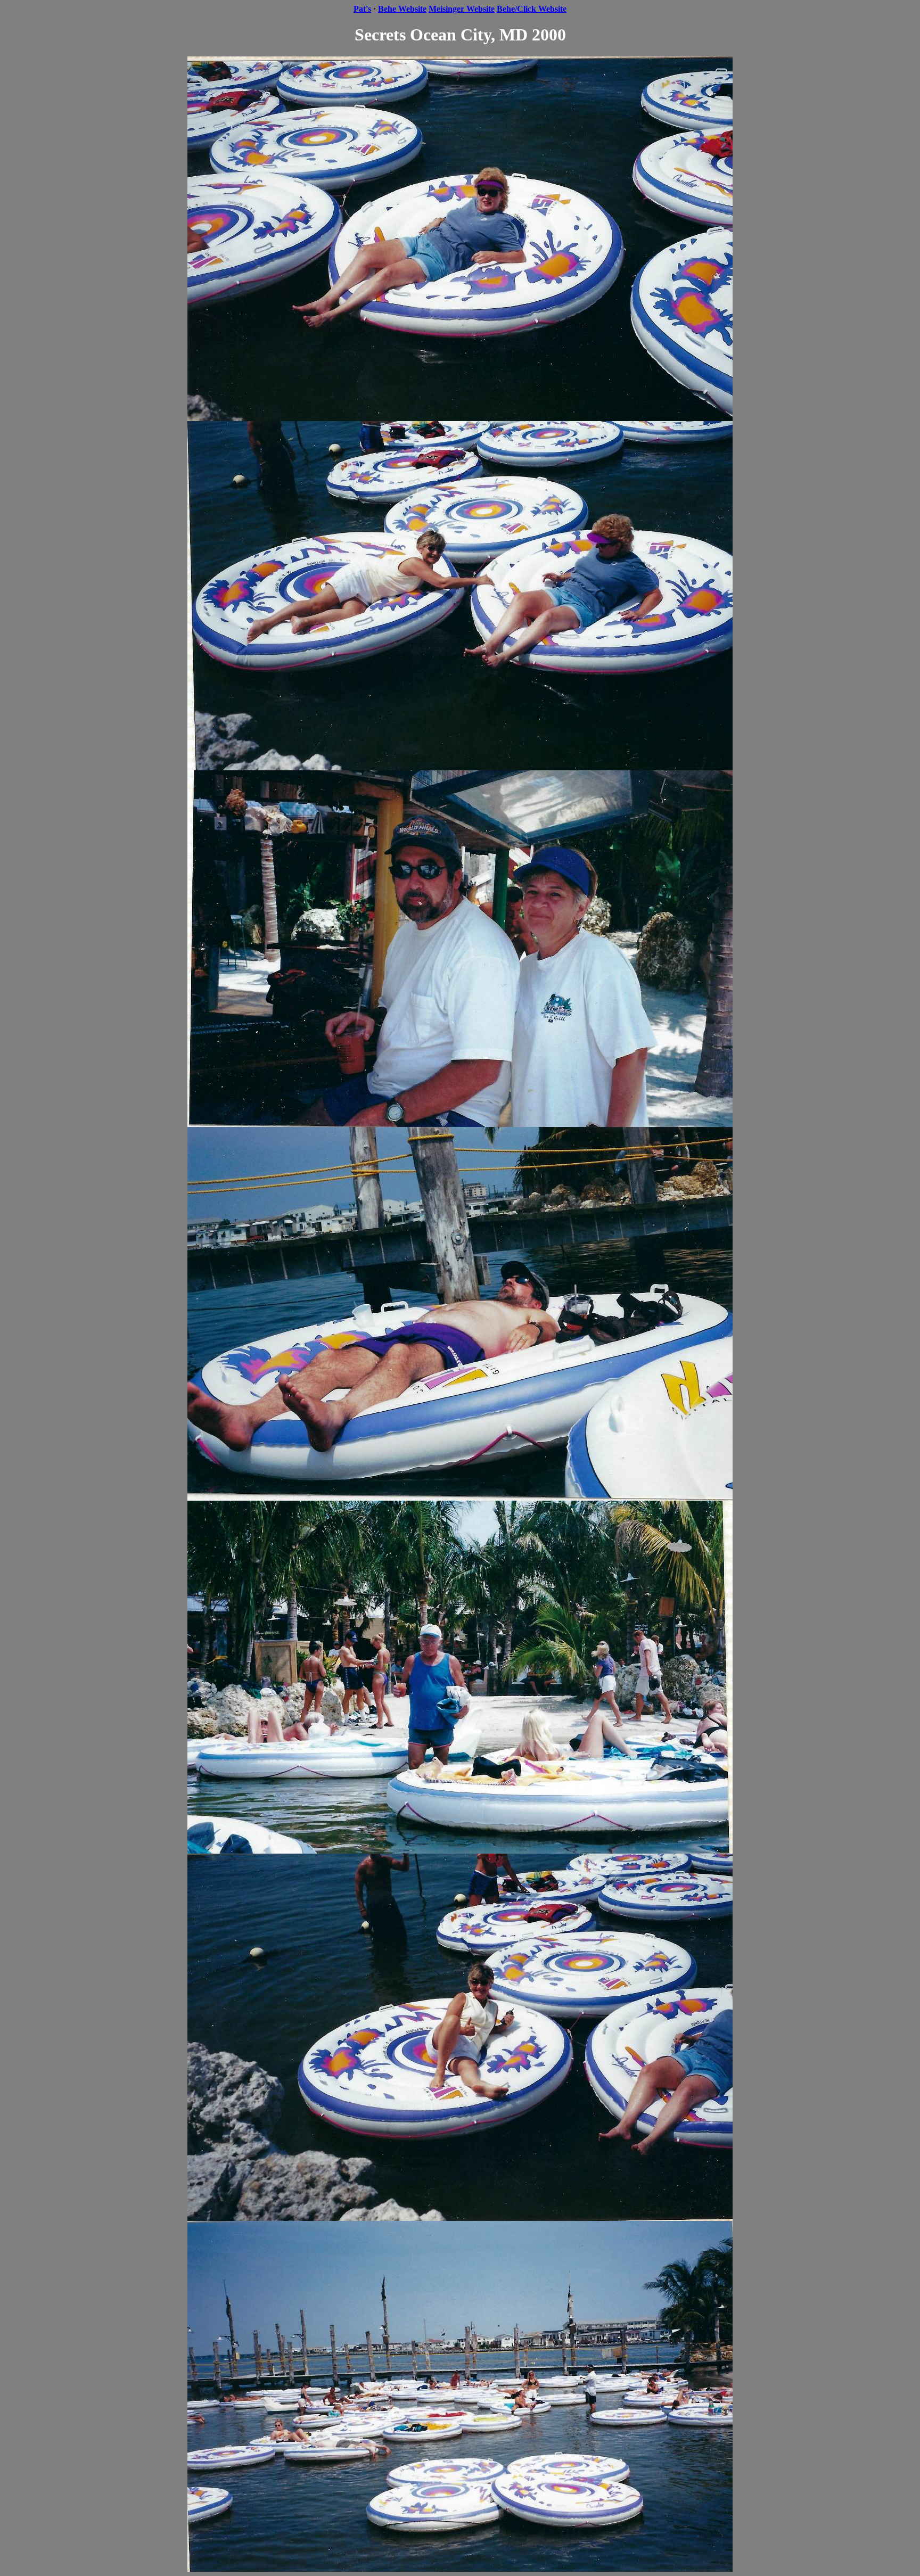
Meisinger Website (462, 9)
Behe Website (402, 9)
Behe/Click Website (532, 9)
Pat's (362, 9)
